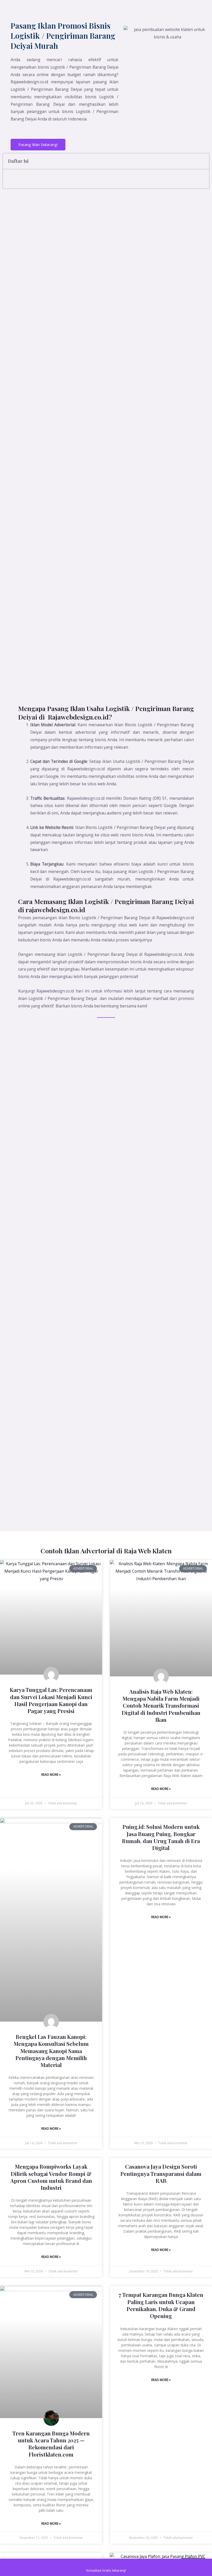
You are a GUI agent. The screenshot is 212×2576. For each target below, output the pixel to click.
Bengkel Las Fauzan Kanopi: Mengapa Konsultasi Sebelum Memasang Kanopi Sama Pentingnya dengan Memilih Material (51, 2051)
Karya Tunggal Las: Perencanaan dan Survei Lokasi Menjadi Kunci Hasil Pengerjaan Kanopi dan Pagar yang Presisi (51, 1700)
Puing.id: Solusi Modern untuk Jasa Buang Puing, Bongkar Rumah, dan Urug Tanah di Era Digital (161, 1837)
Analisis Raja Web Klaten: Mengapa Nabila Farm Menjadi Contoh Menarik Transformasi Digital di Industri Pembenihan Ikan (161, 1705)
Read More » (51, 1775)
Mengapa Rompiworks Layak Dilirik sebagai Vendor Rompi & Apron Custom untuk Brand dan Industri (51, 2177)
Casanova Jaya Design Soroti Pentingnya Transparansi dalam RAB (161, 2173)
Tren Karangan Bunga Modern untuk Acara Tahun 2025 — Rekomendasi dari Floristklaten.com (51, 2444)
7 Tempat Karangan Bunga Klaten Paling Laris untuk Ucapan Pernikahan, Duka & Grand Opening (161, 2305)
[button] (202, 161)
